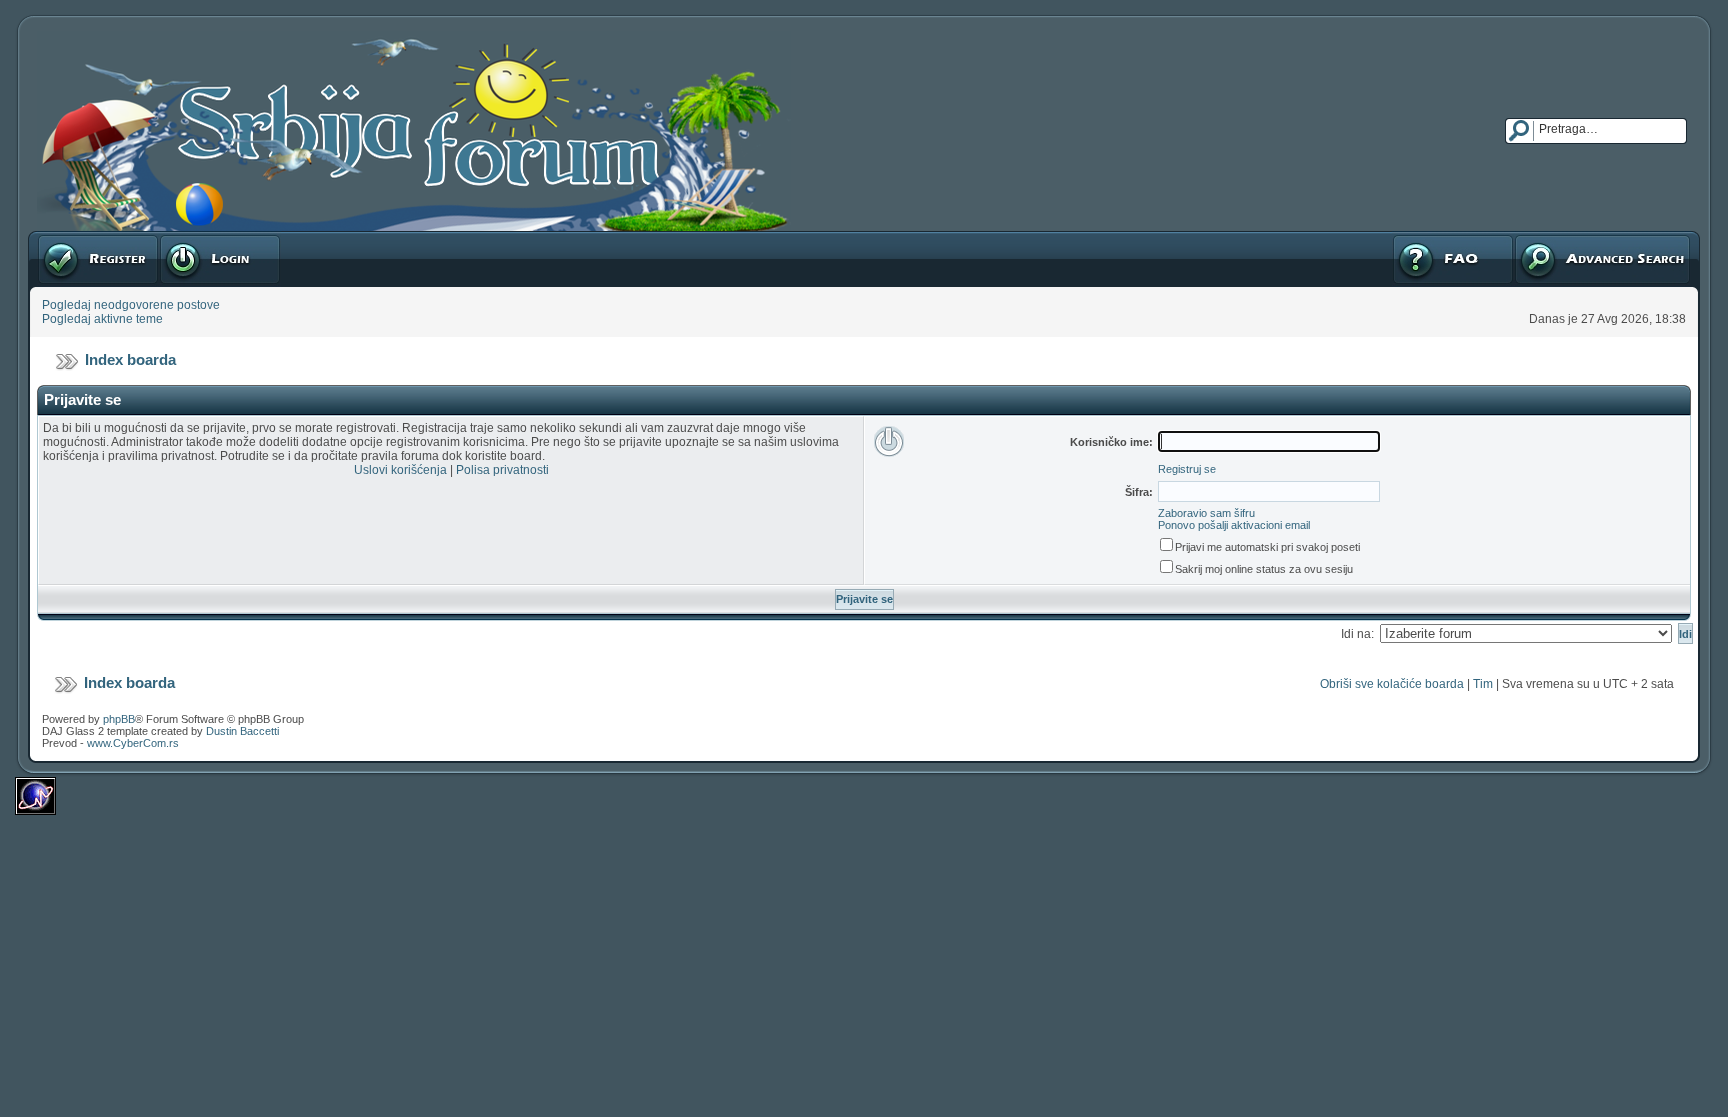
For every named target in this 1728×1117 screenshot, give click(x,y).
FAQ (1403, 238)
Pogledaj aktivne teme (102, 319)
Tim (1483, 684)
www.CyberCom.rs (133, 743)
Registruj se (69, 238)
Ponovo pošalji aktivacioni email (1234, 525)
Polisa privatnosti (502, 470)
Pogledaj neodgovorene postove (131, 305)
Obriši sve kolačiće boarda (1392, 684)
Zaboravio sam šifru (1206, 513)
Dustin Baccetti (242, 731)
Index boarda (130, 359)
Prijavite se (189, 238)
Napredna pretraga (1566, 238)
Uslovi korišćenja (400, 470)
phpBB (119, 719)
